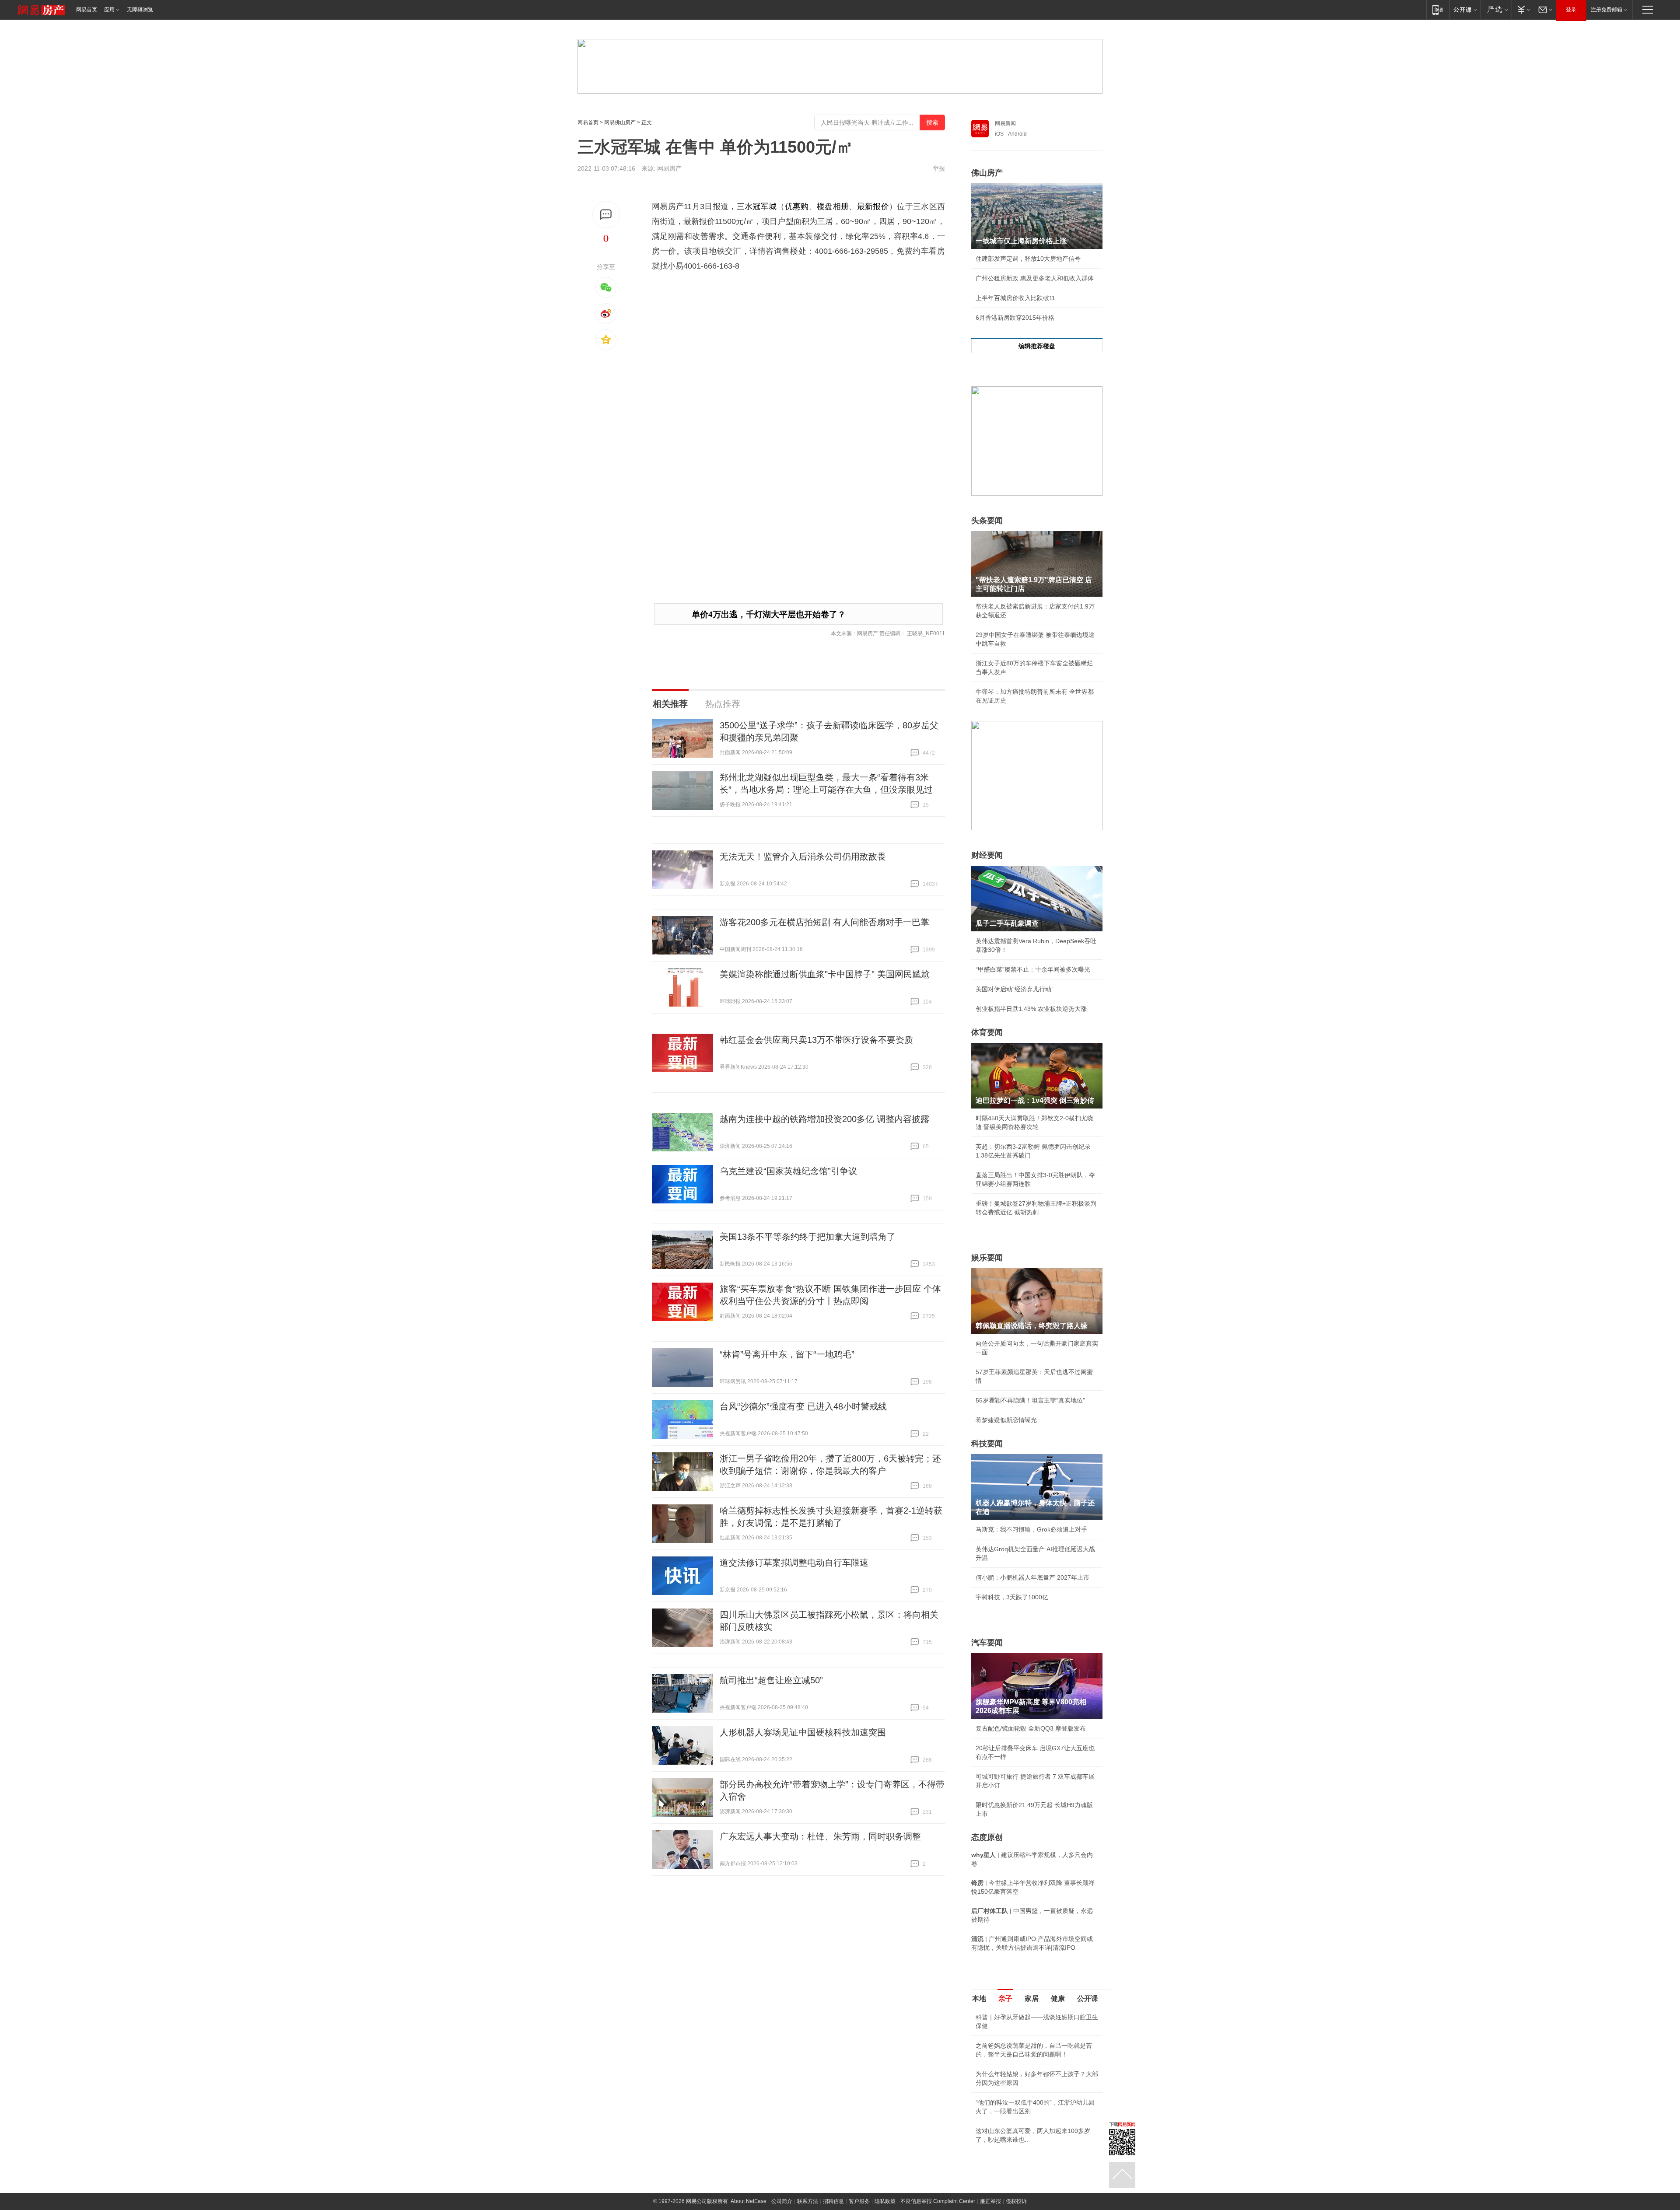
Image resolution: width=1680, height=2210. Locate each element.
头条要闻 (987, 521)
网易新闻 (1005, 123)
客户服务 (859, 2201)
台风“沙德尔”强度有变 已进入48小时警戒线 (803, 1406)
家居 (1032, 1998)
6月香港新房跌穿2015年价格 (1015, 318)
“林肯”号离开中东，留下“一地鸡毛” (787, 1354)
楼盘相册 (833, 206)
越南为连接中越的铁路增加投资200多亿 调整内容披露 (824, 1119)
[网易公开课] (1465, 9)
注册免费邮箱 (1606, 10)
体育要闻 (987, 1032)
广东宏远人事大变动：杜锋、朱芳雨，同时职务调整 (820, 1836)
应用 (109, 10)
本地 (979, 1998)
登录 (1571, 10)
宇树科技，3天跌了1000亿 (1012, 1597)
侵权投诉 (1016, 2201)
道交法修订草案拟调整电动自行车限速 (794, 1563)
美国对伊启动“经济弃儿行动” (1015, 989)
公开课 (1088, 1998)
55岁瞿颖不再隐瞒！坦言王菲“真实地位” (1030, 1400)
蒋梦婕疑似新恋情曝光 (1006, 1420)
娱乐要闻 (987, 1258)
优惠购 (797, 206)
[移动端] (1438, 9)
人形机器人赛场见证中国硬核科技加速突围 (803, 1732)
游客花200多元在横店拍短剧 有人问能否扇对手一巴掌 (824, 922)
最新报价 (873, 206)
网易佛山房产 (620, 122)
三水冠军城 (757, 206)
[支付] (1523, 9)
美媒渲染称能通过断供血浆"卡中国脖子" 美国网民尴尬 (825, 974)
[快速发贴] (606, 215)
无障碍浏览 (140, 10)
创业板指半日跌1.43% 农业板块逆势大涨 (1031, 1009)
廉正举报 (990, 2201)
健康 (1058, 1998)
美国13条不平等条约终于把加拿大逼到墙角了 (808, 1237)
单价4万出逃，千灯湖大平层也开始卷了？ (769, 614)
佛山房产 (987, 173)
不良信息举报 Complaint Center (938, 2201)
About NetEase (749, 2201)
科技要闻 (987, 1444)
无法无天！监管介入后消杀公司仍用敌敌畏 (803, 857)
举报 (939, 168)
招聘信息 (833, 2201)
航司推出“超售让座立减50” (771, 1680)
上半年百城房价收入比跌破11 (1015, 298)
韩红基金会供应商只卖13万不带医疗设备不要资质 (816, 1040)
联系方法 (808, 2201)
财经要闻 (987, 855)
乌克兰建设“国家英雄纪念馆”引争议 (788, 1171)
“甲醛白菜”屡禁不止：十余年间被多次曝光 (1033, 969)
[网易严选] (1496, 9)
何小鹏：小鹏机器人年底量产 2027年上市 (1032, 1577)
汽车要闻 (987, 1643)
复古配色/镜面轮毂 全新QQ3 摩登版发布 (1031, 1728)
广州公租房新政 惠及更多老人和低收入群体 (1035, 278)
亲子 (1005, 1998)
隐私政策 (885, 2201)
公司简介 (782, 2201)
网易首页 (87, 10)
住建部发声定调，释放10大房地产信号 (1028, 259)
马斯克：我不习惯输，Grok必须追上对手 (1031, 1529)
